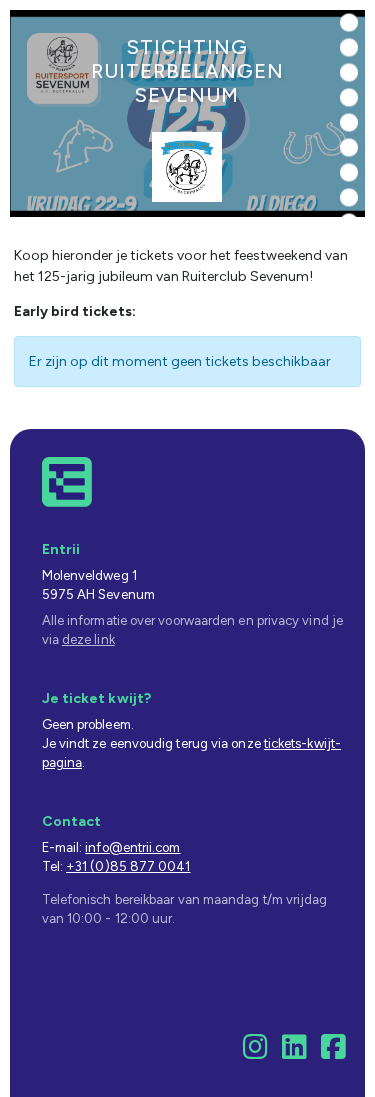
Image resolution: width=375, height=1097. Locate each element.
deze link (88, 639)
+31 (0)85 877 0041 (128, 866)
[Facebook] (333, 1052)
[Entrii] (67, 481)
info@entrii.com (132, 847)
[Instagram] (255, 1052)
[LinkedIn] (294, 1052)
